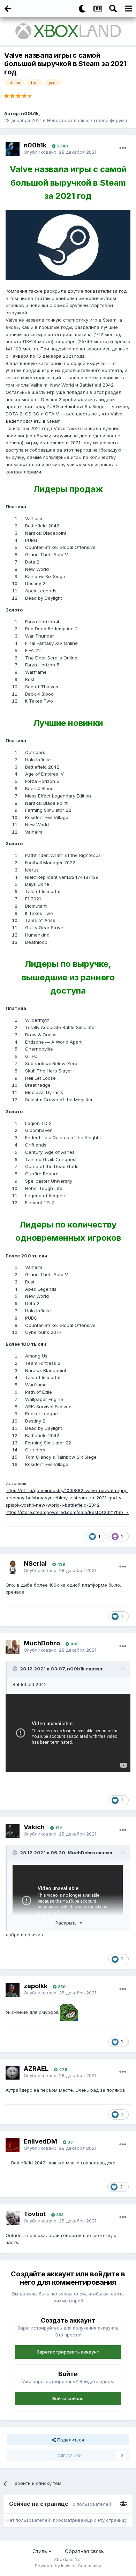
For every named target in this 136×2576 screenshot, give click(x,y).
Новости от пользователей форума (87, 120)
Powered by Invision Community (68, 2566)
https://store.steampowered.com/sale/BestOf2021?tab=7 (67, 1512)
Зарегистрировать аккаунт (68, 2352)
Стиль (40, 2551)
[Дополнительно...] (123, 148)
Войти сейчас (68, 2398)
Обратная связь (84, 2551)
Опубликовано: (60, 152)
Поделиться (70, 2440)
